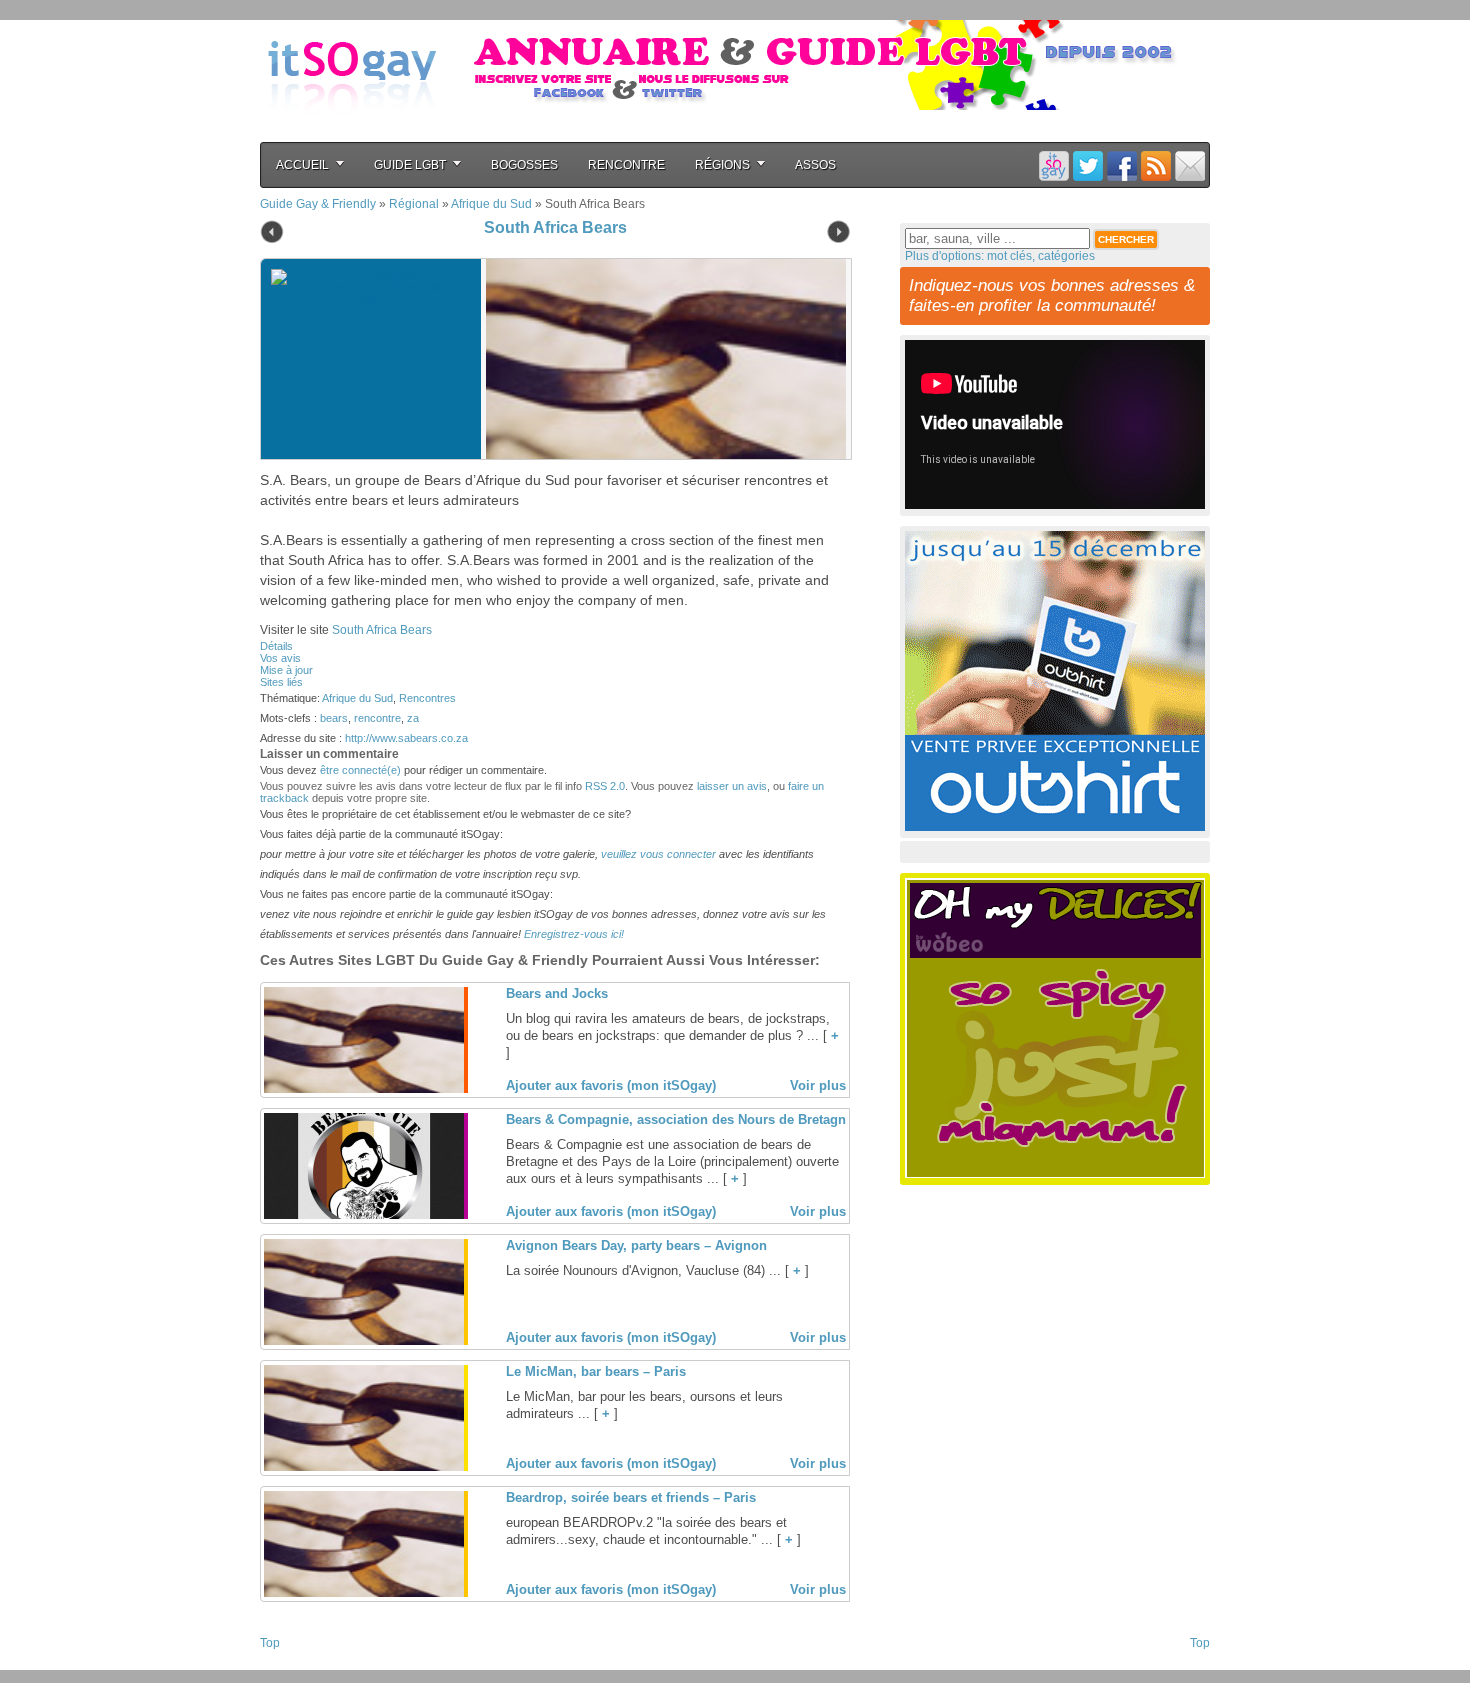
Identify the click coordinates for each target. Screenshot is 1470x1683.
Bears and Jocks (557, 993)
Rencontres (427, 698)
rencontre (377, 718)
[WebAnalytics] (300, 1664)
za (413, 718)
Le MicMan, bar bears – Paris (596, 1371)
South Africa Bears (555, 227)
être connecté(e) (360, 770)
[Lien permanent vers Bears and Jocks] (364, 1089)
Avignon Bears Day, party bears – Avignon (636, 1245)
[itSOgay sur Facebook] (1122, 165)
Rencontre (626, 165)
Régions (722, 165)
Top (270, 1643)
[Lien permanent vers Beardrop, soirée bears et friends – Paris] (364, 1593)
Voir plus (818, 1085)
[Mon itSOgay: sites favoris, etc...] (1054, 165)
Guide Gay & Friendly (318, 204)
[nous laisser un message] (1190, 165)
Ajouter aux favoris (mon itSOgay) (611, 1085)
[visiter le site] (661, 359)
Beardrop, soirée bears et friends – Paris (631, 1497)
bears (334, 718)
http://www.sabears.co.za (406, 738)
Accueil (302, 165)
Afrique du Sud (491, 204)
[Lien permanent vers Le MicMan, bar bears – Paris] (364, 1467)
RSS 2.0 (605, 786)
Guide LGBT (410, 165)
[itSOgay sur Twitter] (1088, 165)
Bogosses (524, 165)
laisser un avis (732, 786)
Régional (414, 204)
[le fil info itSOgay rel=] (1156, 165)
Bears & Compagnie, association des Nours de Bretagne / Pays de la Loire (735, 1119)
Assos (815, 165)
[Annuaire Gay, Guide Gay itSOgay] (352, 131)
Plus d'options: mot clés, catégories (1000, 256)
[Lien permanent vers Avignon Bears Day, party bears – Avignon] (364, 1341)
